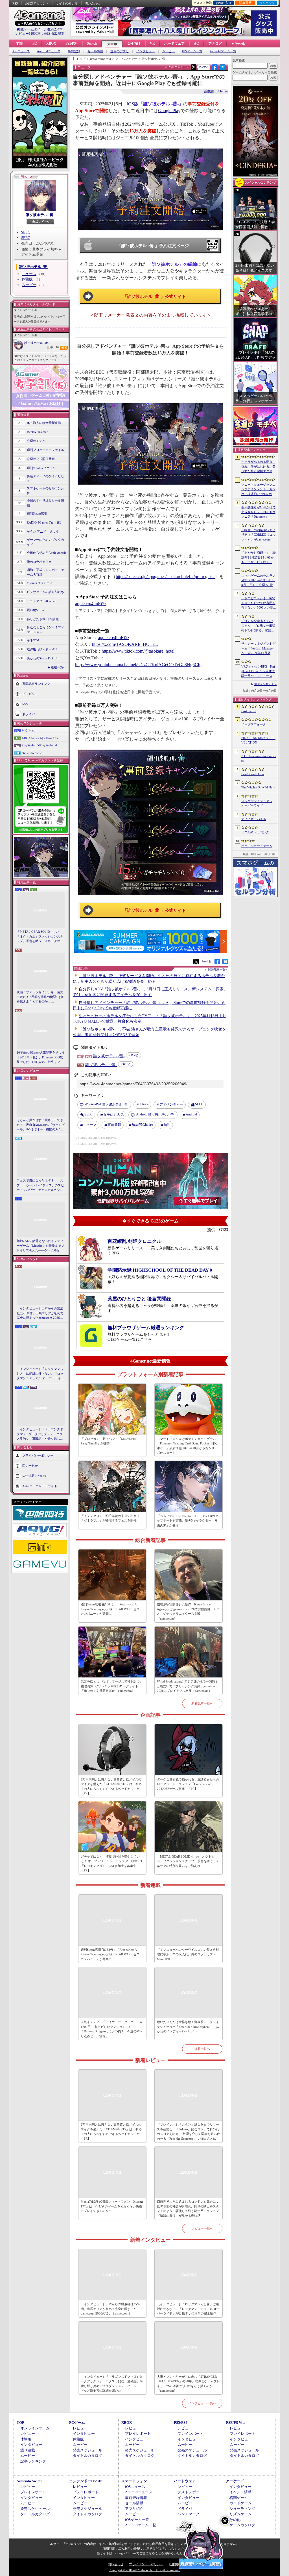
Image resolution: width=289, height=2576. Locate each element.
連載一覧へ (59, 667)
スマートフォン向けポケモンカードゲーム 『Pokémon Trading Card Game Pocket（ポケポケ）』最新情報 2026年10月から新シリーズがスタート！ (188, 1446)
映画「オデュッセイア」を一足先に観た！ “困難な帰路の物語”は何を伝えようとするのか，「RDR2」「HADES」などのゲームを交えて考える (40, 997)
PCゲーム (28, 730)
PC (35, 43)
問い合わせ (92, 3)
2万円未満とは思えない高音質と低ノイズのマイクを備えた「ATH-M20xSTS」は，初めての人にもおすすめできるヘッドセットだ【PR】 (111, 1786)
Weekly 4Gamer (37, 432)
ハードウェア (174, 43)
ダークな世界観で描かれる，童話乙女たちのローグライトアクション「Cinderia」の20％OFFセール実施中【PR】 (188, 1784)
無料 (167, 1125)
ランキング (267, 3)
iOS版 (133, 104)
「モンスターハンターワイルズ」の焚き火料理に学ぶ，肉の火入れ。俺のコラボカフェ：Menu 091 (188, 1954)
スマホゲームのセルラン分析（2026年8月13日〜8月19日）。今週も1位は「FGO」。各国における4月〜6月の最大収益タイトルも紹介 (259, 581)
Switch (92, 43)
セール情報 (95, 51)
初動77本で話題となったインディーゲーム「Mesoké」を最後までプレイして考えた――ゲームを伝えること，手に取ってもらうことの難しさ (40, 1246)
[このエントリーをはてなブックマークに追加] (223, 69)
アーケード (235, 2481)
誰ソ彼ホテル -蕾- (40, 215)
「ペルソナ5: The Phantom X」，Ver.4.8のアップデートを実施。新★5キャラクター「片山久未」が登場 (188, 1521)
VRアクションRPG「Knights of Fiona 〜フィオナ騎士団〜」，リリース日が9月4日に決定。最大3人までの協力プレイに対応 (258, 672)
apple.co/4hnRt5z (91, 604)
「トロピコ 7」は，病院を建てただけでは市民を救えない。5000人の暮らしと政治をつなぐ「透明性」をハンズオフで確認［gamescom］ (259, 603)
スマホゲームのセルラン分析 (45, 491)
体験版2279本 (54, 34)
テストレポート (190, 2492)
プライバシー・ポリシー (146, 2564)
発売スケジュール (87, 2450)
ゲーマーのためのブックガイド (45, 542)
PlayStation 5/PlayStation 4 (39, 745)
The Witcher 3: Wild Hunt (258, 787)
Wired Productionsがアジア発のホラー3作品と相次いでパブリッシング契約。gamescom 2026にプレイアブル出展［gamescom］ (187, 1686)
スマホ (112, 44)
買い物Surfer (36, 610)
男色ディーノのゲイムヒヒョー (45, 479)
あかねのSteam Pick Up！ (44, 658)
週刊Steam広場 (37, 513)
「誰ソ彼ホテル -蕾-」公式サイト (154, 297)
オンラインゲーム (35, 2428)
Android (191, 1114)
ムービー (168, 51)
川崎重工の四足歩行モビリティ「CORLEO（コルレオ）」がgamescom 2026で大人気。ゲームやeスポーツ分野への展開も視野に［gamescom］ (258, 535)
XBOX (51, 43)
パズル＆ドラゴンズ (255, 832)
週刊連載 (28, 2450)
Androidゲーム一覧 (223, 51)
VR (152, 43)
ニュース (29, 274)
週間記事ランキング (36, 684)
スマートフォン (134, 2481)
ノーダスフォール (254, 724)
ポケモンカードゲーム (257, 846)
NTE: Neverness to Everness (259, 758)
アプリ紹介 (134, 2509)
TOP (20, 43)
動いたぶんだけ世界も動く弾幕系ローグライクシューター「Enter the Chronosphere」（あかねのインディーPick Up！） (188, 2027)
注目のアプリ (120, 51)
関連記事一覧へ (218, 970)
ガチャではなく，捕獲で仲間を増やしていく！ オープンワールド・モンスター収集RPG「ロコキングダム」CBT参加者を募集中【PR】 (112, 1864)
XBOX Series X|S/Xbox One (40, 738)
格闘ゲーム (239, 2498)
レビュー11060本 (28, 34)
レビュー (28, 2434)
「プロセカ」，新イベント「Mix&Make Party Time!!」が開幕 (109, 1441)
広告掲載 (175, 2564)
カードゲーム (240, 2503)
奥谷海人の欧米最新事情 (44, 423)
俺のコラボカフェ (39, 562)
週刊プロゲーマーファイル (45, 450)
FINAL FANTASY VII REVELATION (258, 740)
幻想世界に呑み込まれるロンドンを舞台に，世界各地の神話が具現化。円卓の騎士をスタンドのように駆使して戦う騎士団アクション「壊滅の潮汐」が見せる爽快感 (188, 2209)
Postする (204, 67)
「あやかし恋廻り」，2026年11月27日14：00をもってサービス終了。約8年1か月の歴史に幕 (259, 558)
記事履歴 (245, 3)
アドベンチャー (171, 1104)
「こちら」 (169, 2549)
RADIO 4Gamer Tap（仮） (45, 522)
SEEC (26, 232)
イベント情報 (240, 2492)
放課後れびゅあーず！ (42, 649)
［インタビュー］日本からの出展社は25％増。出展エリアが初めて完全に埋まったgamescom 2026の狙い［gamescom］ (40, 1313)
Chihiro (142, 1125)
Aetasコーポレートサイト (40, 1486)
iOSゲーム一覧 (192, 51)
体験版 (27, 279)
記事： (53, 347)
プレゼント (30, 694)
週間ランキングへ (265, 684)
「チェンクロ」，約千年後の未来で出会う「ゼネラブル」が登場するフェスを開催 (110, 1518)
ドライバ (29, 714)
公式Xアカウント (37, 3)
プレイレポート (138, 2434)
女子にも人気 (113, 1115)
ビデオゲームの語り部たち (45, 592)
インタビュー (146, 51)
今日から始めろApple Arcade (47, 553)
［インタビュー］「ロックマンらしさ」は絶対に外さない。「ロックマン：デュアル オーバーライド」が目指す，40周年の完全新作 (40, 1374)
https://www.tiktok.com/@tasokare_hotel (138, 651)
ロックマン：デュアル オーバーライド (257, 803)
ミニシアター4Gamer (41, 601)
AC (196, 43)
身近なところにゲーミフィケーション (45, 630)
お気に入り (224, 3)
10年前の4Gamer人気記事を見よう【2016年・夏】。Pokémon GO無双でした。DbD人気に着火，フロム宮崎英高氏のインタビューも (41, 1058)
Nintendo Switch (33, 753)
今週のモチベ (36, 441)
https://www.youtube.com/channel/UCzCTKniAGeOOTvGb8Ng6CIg (138, 665)
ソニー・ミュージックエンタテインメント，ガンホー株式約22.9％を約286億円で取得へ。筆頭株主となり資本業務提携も (258, 490)
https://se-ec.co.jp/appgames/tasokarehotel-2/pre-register (165, 577)
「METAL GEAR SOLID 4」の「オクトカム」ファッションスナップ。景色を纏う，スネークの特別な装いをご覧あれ (40, 937)
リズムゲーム (240, 2514)
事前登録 (74, 51)
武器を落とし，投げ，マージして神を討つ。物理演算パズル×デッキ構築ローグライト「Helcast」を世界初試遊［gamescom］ (112, 1686)
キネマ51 (33, 640)
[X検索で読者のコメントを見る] (194, 67)
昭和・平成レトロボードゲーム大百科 (45, 572)
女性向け (134, 43)
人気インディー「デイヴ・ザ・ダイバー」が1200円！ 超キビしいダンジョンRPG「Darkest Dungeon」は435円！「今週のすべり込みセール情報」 (112, 2029)
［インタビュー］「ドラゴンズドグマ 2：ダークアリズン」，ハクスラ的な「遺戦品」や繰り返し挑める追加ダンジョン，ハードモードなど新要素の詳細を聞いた (40, 1434)
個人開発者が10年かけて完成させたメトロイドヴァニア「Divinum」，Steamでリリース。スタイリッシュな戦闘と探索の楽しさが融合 (259, 512)
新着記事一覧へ (202, 1703)
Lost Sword (249, 711)
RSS (15, 3)
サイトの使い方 (67, 3)
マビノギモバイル (254, 819)
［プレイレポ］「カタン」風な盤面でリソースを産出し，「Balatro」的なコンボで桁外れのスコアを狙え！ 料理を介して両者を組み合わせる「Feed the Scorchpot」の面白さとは (188, 2132)
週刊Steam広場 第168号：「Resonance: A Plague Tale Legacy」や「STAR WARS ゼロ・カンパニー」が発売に (112, 1609)
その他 (235, 2520)
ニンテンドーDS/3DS (86, 2481)
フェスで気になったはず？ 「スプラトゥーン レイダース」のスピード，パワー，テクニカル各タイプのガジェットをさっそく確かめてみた (40, 1185)
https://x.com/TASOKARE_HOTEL (125, 644)
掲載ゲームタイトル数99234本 (40, 29)
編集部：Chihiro (216, 91)
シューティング (242, 2509)
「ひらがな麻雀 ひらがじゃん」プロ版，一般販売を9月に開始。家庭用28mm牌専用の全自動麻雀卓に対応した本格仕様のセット (259, 626)
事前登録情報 (136, 2498)
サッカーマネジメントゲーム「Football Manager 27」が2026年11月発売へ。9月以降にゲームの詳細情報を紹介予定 (258, 649)
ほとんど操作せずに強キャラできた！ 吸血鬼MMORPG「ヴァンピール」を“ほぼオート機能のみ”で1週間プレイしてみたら (41, 1125)
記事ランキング (33, 2461)
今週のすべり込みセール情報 (45, 503)
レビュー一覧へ (202, 2228)
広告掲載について (35, 1476)
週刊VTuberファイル (41, 468)
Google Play (169, 111)
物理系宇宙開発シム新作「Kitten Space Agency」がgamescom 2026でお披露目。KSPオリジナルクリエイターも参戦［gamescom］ (188, 1611)
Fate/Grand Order (253, 774)
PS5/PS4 (72, 43)
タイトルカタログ (87, 2456)
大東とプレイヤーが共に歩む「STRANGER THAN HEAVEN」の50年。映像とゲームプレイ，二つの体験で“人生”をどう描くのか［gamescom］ (188, 2384)
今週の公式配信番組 (41, 459)
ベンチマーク (189, 2514)
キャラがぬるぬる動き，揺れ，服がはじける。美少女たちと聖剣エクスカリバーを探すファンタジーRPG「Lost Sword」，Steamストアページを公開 (258, 467)
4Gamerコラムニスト (41, 583)
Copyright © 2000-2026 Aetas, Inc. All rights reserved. (144, 2570)
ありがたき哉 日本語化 (43, 619)
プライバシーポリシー (38, 1455)
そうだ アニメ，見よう (43, 531)
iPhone (144, 1104)
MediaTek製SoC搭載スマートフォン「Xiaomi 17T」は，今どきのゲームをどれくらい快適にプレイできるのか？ (112, 2206)
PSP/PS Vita (236, 2423)
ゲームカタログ (242, 2525)
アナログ (215, 43)
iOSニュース (21, 51)
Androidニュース (49, 51)
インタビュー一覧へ (202, 2403)
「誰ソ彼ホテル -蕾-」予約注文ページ (153, 246)
